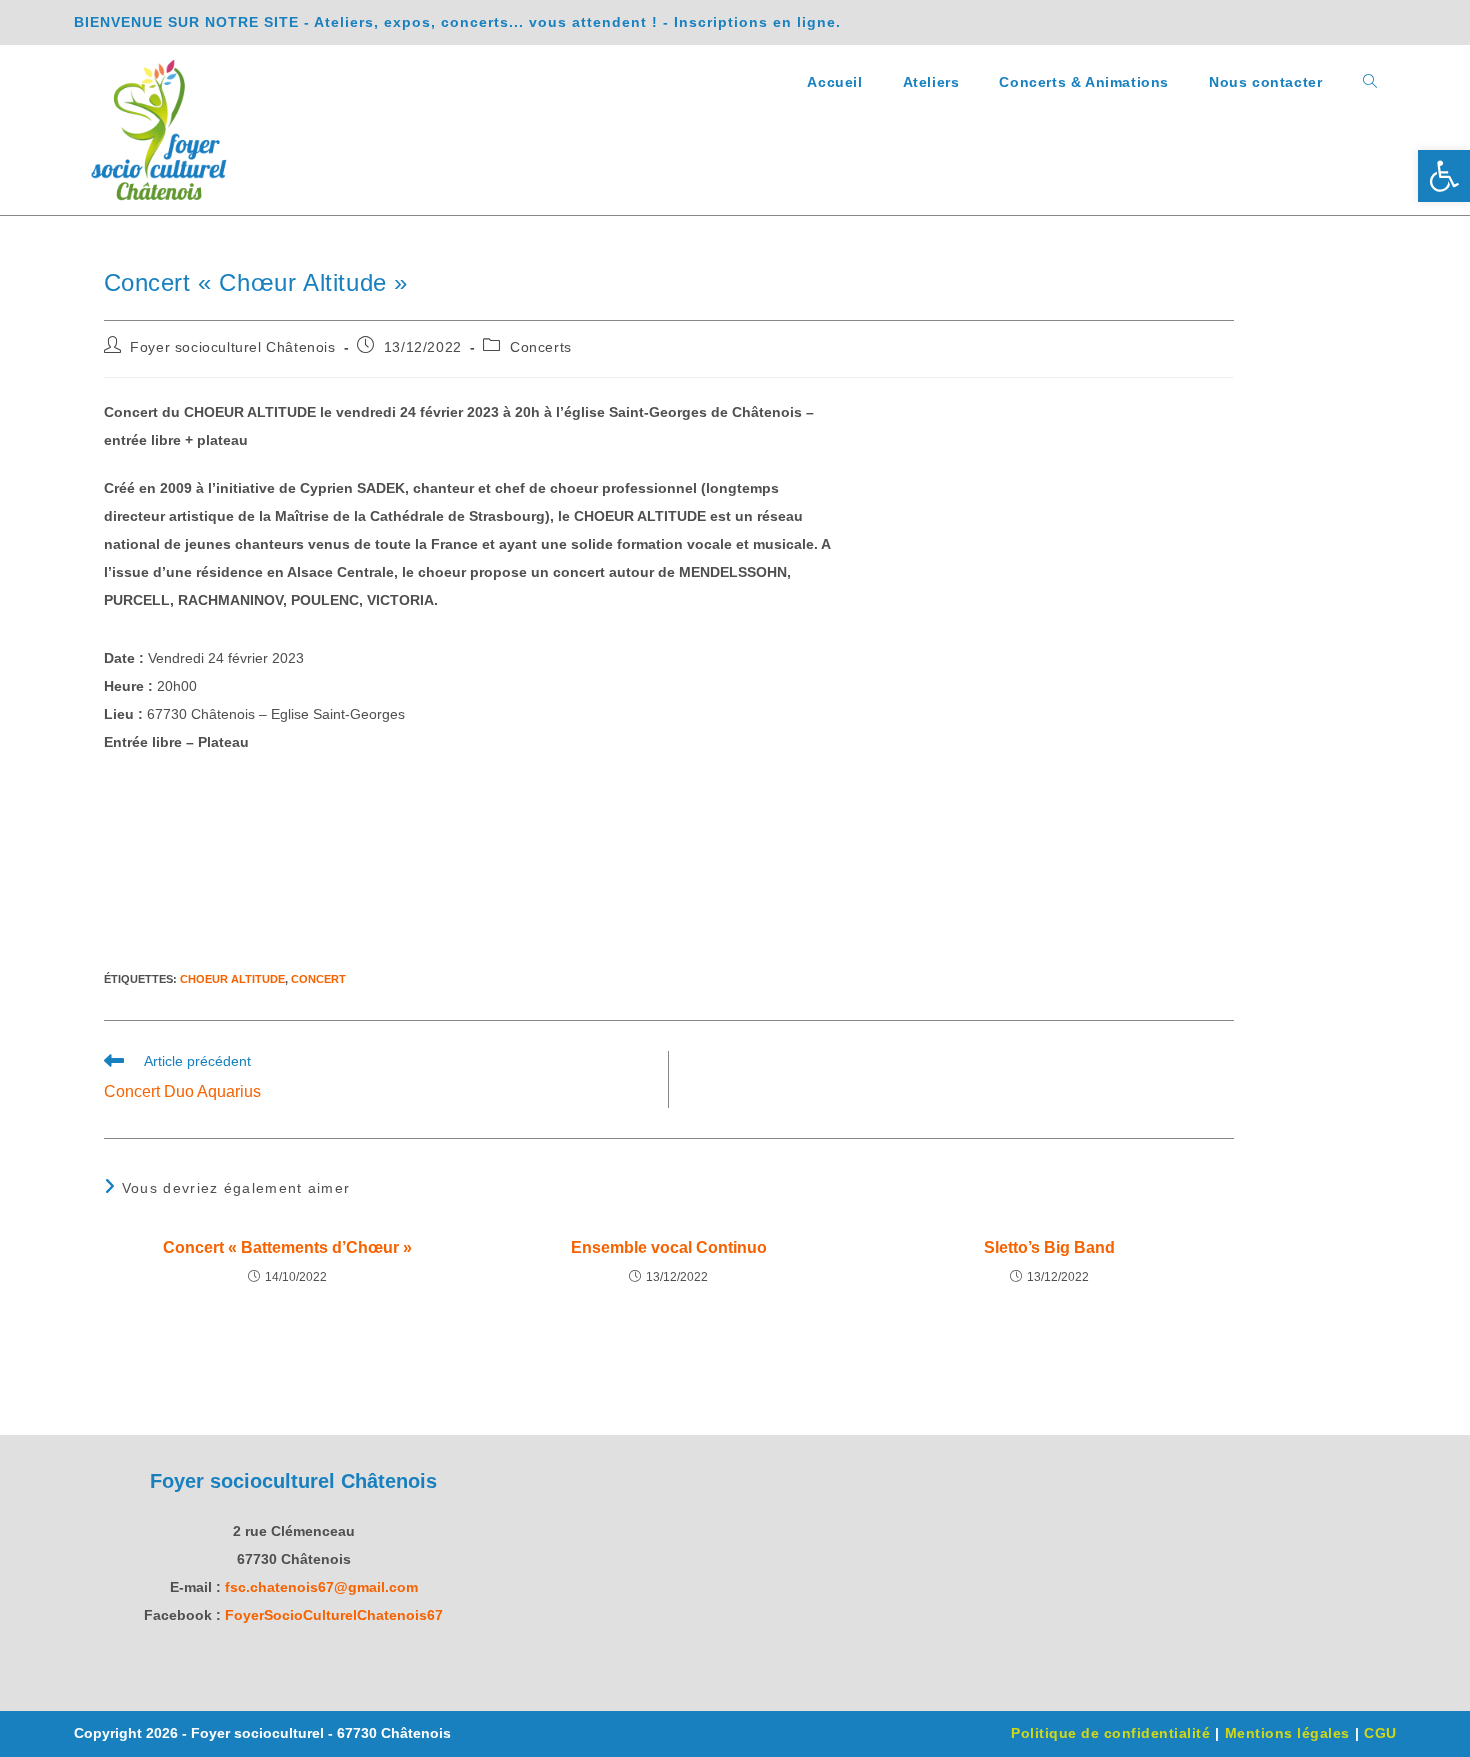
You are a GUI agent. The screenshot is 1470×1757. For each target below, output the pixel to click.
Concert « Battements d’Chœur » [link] (287, 1247)
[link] (1444, 176)
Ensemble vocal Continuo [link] (669, 1247)
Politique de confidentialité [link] (1110, 1733)
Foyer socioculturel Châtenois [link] (232, 347)
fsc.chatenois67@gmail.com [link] (321, 1587)
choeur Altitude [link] (232, 979)
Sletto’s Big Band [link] (1049, 1247)
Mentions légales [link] (1287, 1733)
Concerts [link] (541, 347)
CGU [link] (1380, 1733)
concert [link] (318, 979)
